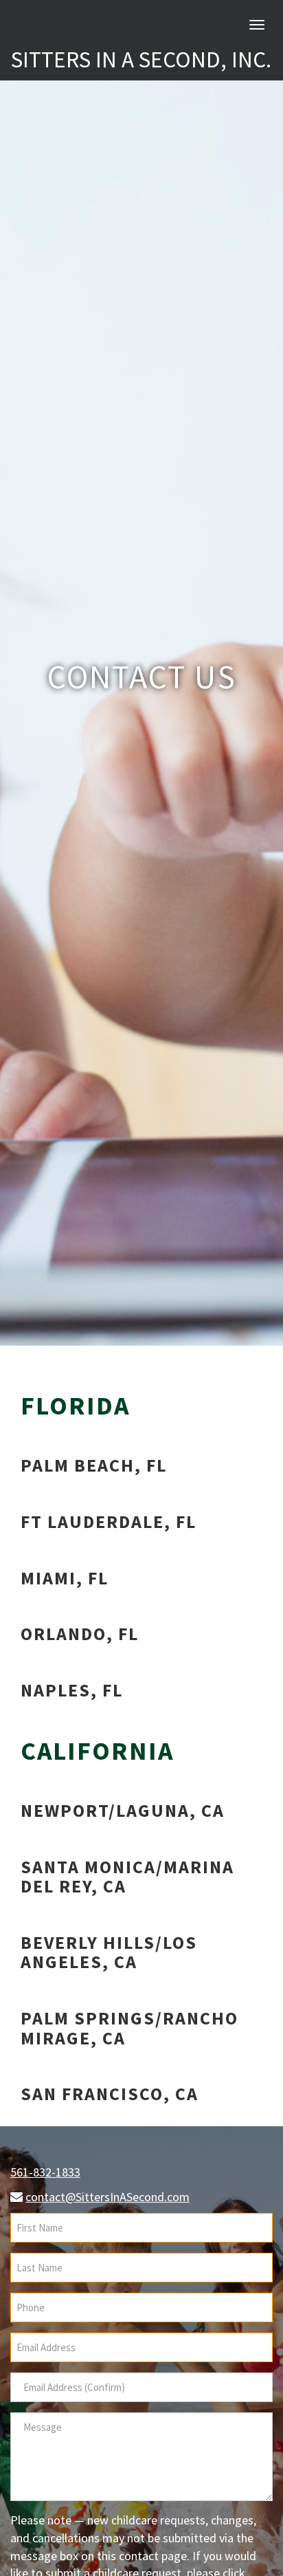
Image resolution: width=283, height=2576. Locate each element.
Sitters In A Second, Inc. (141, 59)
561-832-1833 (45, 2172)
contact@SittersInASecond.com (107, 2197)
